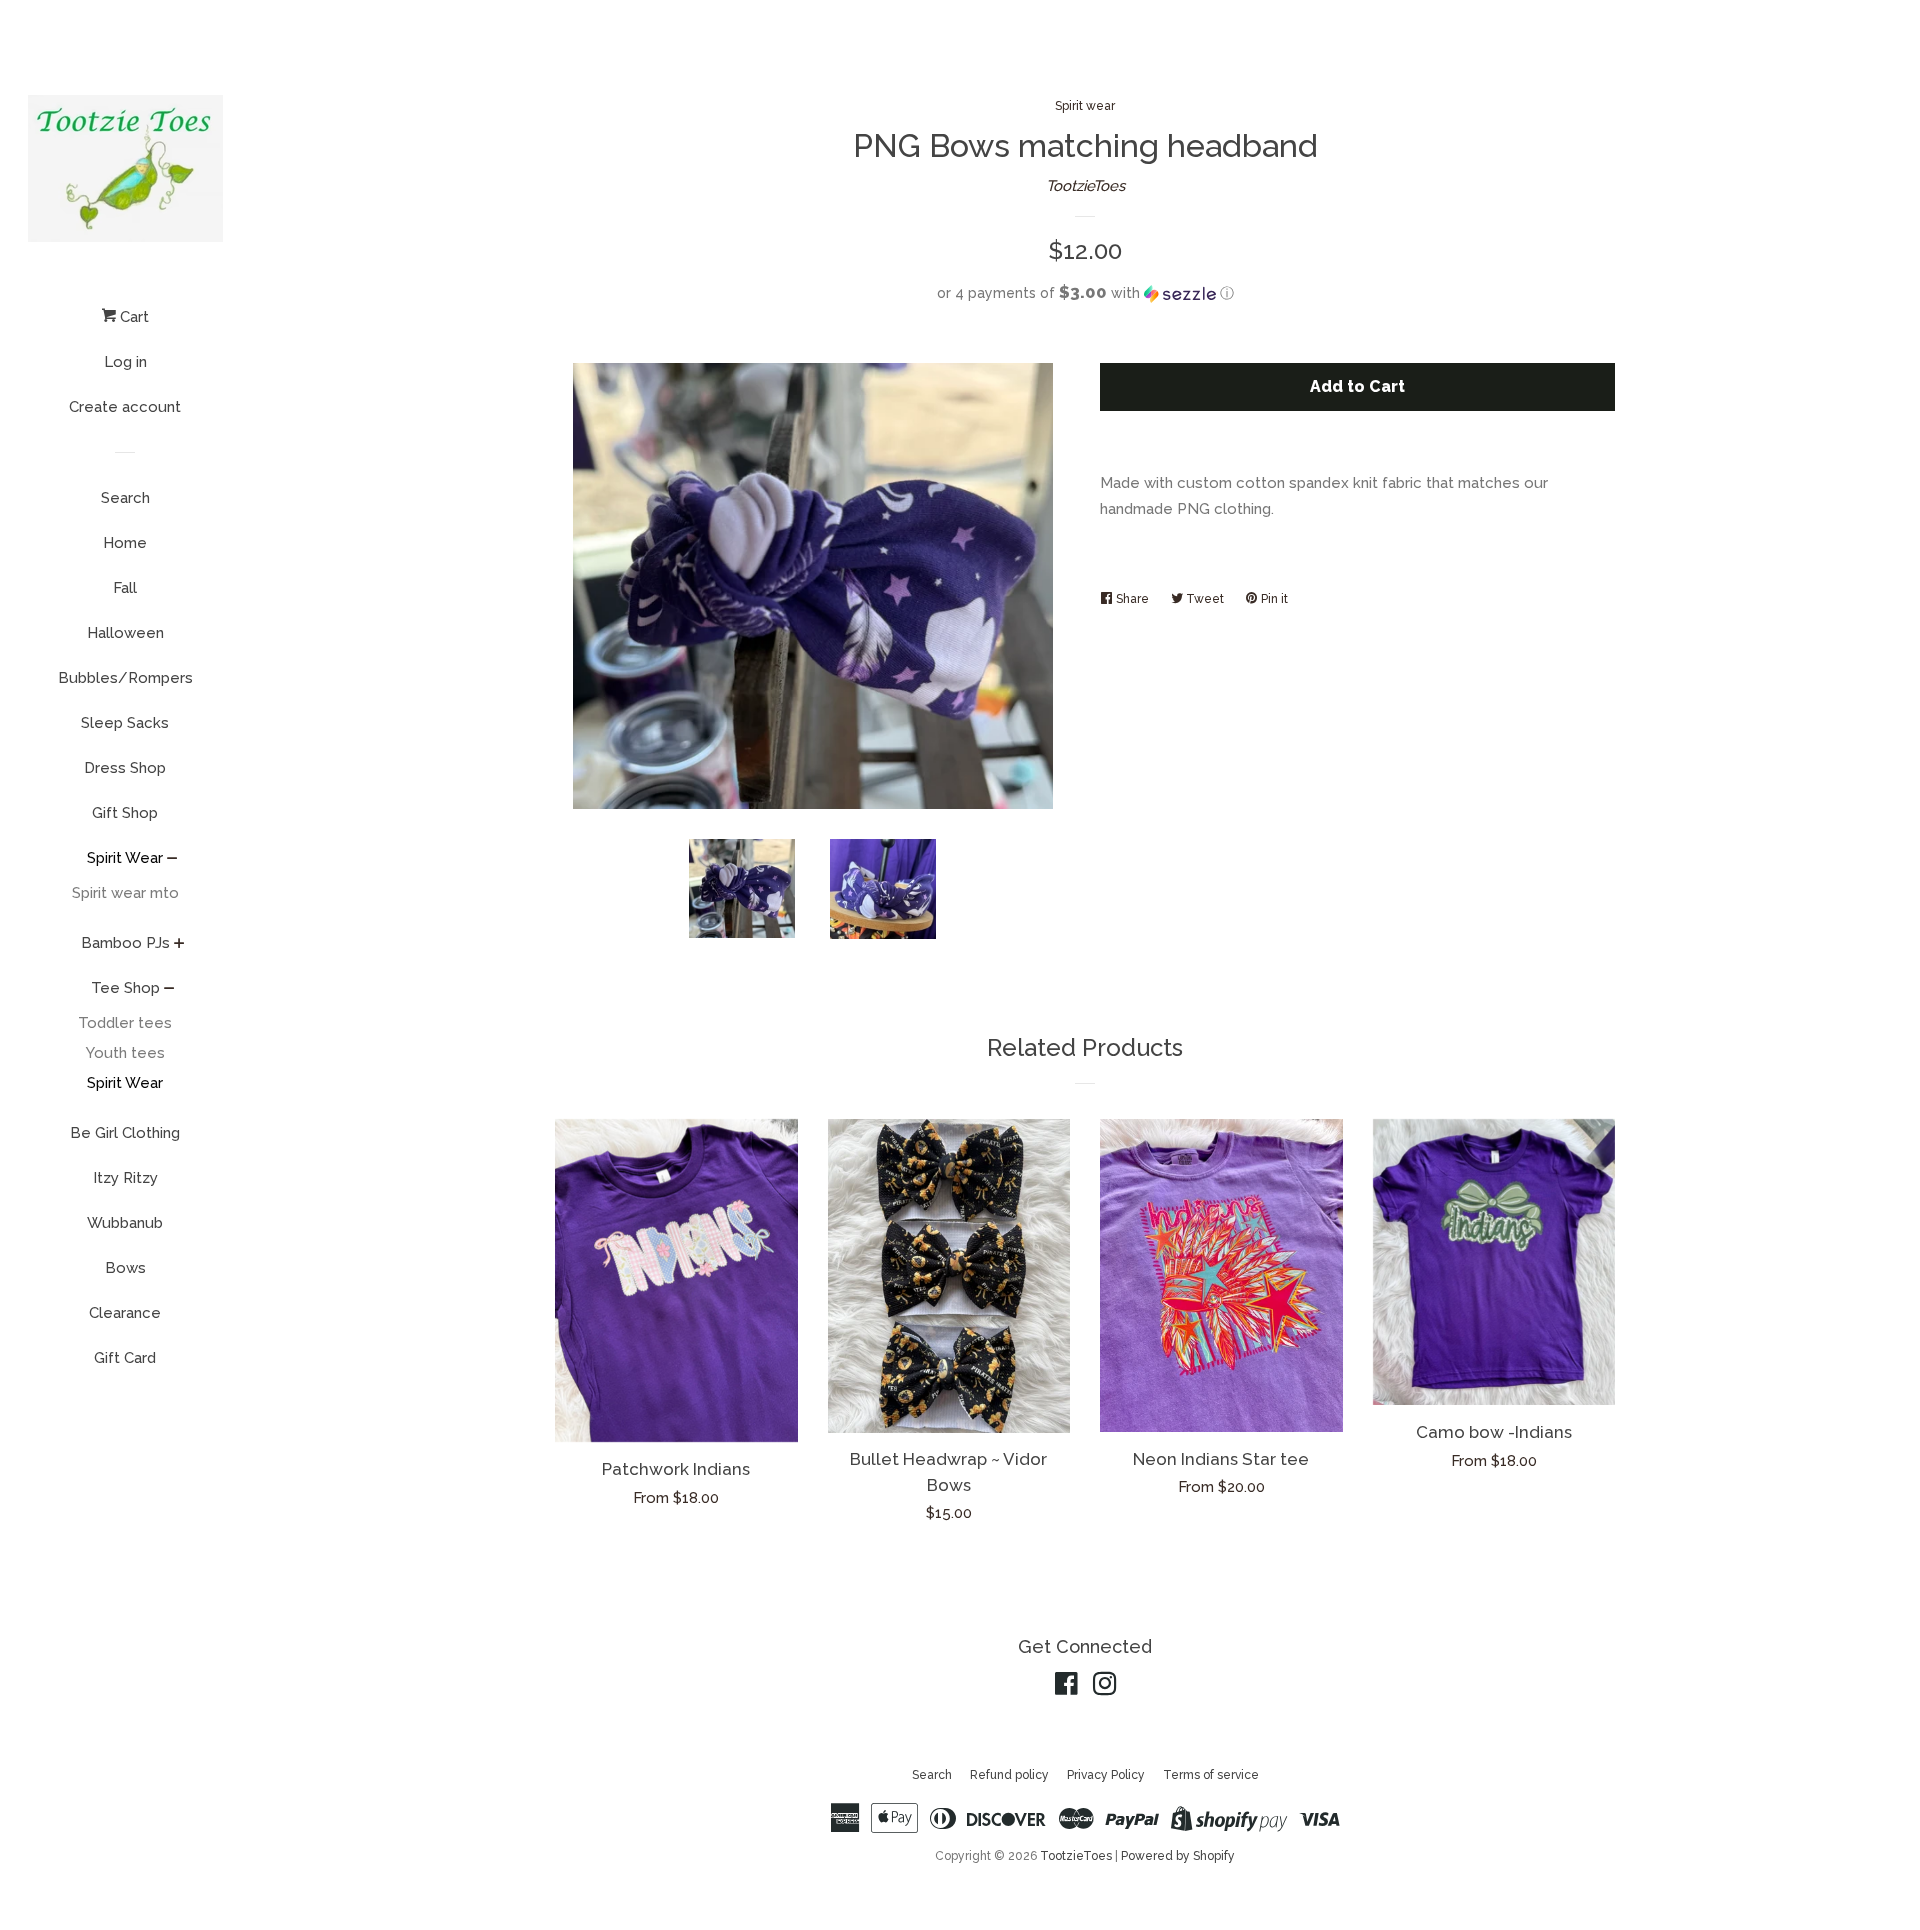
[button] (1085, 293)
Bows (125, 1268)
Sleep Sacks (125, 723)
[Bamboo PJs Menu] (179, 945)
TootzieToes (1085, 186)
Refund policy (1009, 1775)
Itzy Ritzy (125, 1178)
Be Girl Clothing (125, 1133)
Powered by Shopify (1178, 1856)
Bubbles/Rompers (125, 678)
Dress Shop (125, 768)
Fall (125, 588)
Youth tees (125, 1053)
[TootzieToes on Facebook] (1066, 1688)
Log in (125, 362)
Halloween (125, 633)
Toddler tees (125, 1023)
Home (125, 543)
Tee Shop (125, 988)
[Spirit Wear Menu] (172, 860)
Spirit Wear (125, 858)
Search (125, 498)
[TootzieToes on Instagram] (1105, 1688)
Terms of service (1211, 1775)
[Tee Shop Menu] (169, 990)
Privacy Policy (1106, 1775)
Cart (132, 317)
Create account (125, 407)
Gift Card (125, 1358)
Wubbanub (125, 1223)
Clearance (125, 1313)
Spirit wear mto (125, 893)
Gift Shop (125, 813)
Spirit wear (1085, 106)
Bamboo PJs (125, 943)
